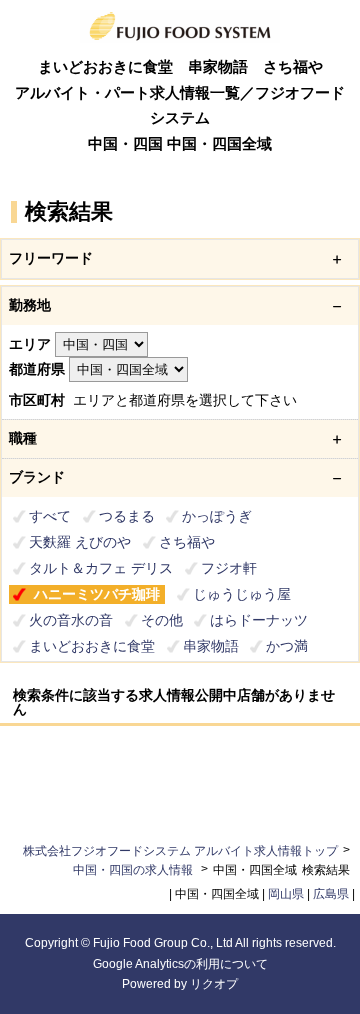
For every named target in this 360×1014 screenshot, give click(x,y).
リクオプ (214, 984)
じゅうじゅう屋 (242, 594)
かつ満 (287, 646)
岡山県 (286, 894)
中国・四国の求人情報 (134, 870)
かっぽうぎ (217, 516)
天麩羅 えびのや (80, 542)
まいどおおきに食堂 (92, 646)
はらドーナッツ (259, 620)
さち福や (187, 542)
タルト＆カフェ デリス (101, 568)
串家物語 (211, 646)
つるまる (127, 516)
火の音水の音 (71, 620)
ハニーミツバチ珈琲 (97, 594)
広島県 (331, 894)
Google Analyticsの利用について (180, 964)
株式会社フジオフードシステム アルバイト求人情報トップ (180, 851)
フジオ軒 (229, 568)
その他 (162, 620)
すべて (50, 516)
